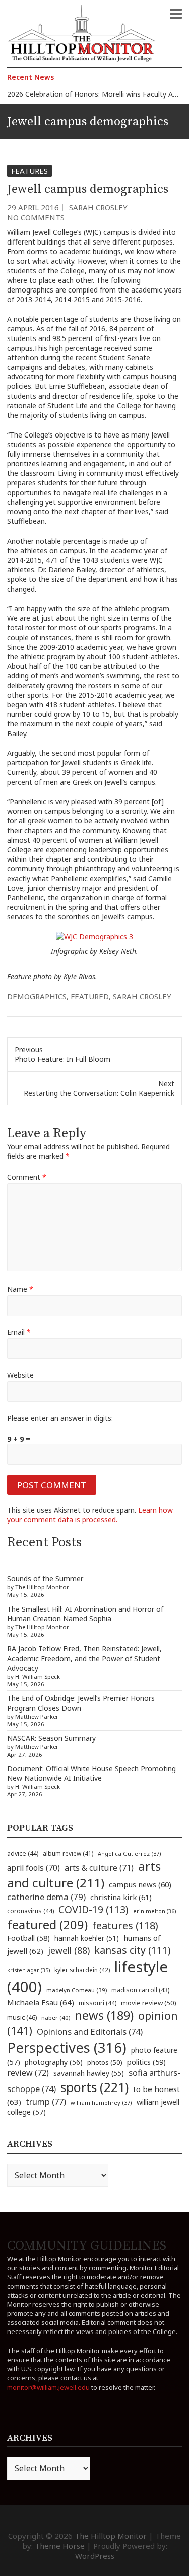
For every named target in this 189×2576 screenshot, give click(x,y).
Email (19, 1332)
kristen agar (28, 1970)
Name (20, 1289)
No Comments (36, 217)
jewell (69, 1950)
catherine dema (46, 1897)
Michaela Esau (41, 2002)
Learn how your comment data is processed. (90, 1515)
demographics (37, 996)
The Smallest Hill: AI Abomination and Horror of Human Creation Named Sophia (85, 1614)
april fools (34, 1868)
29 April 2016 (33, 207)
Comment (27, 1177)
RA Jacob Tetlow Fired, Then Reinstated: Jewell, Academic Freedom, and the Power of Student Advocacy (84, 1658)
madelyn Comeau (77, 1990)
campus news (140, 1884)
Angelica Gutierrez (130, 1853)
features (125, 1926)
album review (68, 1853)
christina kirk (121, 1897)
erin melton (155, 1911)
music (22, 2017)
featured (90, 996)
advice (23, 1853)
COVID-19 (93, 1909)
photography (54, 2062)
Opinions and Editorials (90, 2032)
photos (105, 2062)
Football (28, 1938)
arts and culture (84, 1874)
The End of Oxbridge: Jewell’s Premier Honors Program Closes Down (81, 1703)
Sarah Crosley (98, 207)
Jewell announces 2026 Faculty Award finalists (82, 95)
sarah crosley (142, 996)
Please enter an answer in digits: (60, 1418)
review (28, 2073)
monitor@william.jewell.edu (48, 2387)
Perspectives (67, 2047)
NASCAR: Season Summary (51, 1738)
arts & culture (99, 1868)
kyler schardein (82, 1970)
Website (20, 1375)
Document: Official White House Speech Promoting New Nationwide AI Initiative (91, 1773)
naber (56, 2018)
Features (29, 171)
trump (46, 2101)
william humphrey (101, 2102)
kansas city (133, 1950)
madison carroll (140, 1990)
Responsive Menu (176, 14)
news (104, 2015)
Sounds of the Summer (45, 1578)
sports (94, 2087)
